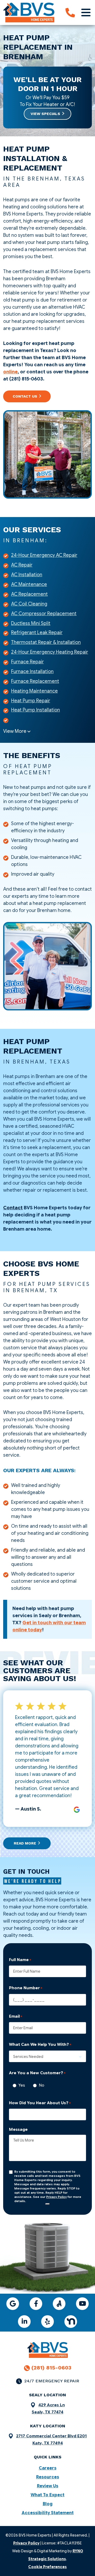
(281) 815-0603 (51, 2368)
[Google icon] (13, 2304)
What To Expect (47, 2495)
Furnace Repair (27, 662)
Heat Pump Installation (35, 710)
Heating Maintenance (34, 691)
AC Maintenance (29, 584)
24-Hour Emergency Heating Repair (50, 652)
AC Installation (27, 575)
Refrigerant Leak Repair (37, 633)
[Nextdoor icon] (71, 2322)
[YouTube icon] (82, 2304)
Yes (20, 2085)
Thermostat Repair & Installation (46, 642)
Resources (48, 2477)
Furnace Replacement (35, 681)
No (40, 2085)
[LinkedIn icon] (24, 2322)
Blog (48, 2504)
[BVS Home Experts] (29, 12)
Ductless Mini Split (31, 623)
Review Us (48, 2486)
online (10, 372)
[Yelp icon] (47, 2322)
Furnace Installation (32, 671)
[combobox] (47, 2056)
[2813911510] (70, 13)
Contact (13, 1208)
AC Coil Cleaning (29, 604)
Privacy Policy (56, 2197)
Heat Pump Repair (31, 701)
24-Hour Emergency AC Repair (44, 555)
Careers (48, 2468)
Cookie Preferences (47, 2567)
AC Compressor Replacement (44, 614)
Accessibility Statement (48, 2513)
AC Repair (22, 565)
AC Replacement (29, 594)
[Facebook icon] (36, 2304)
